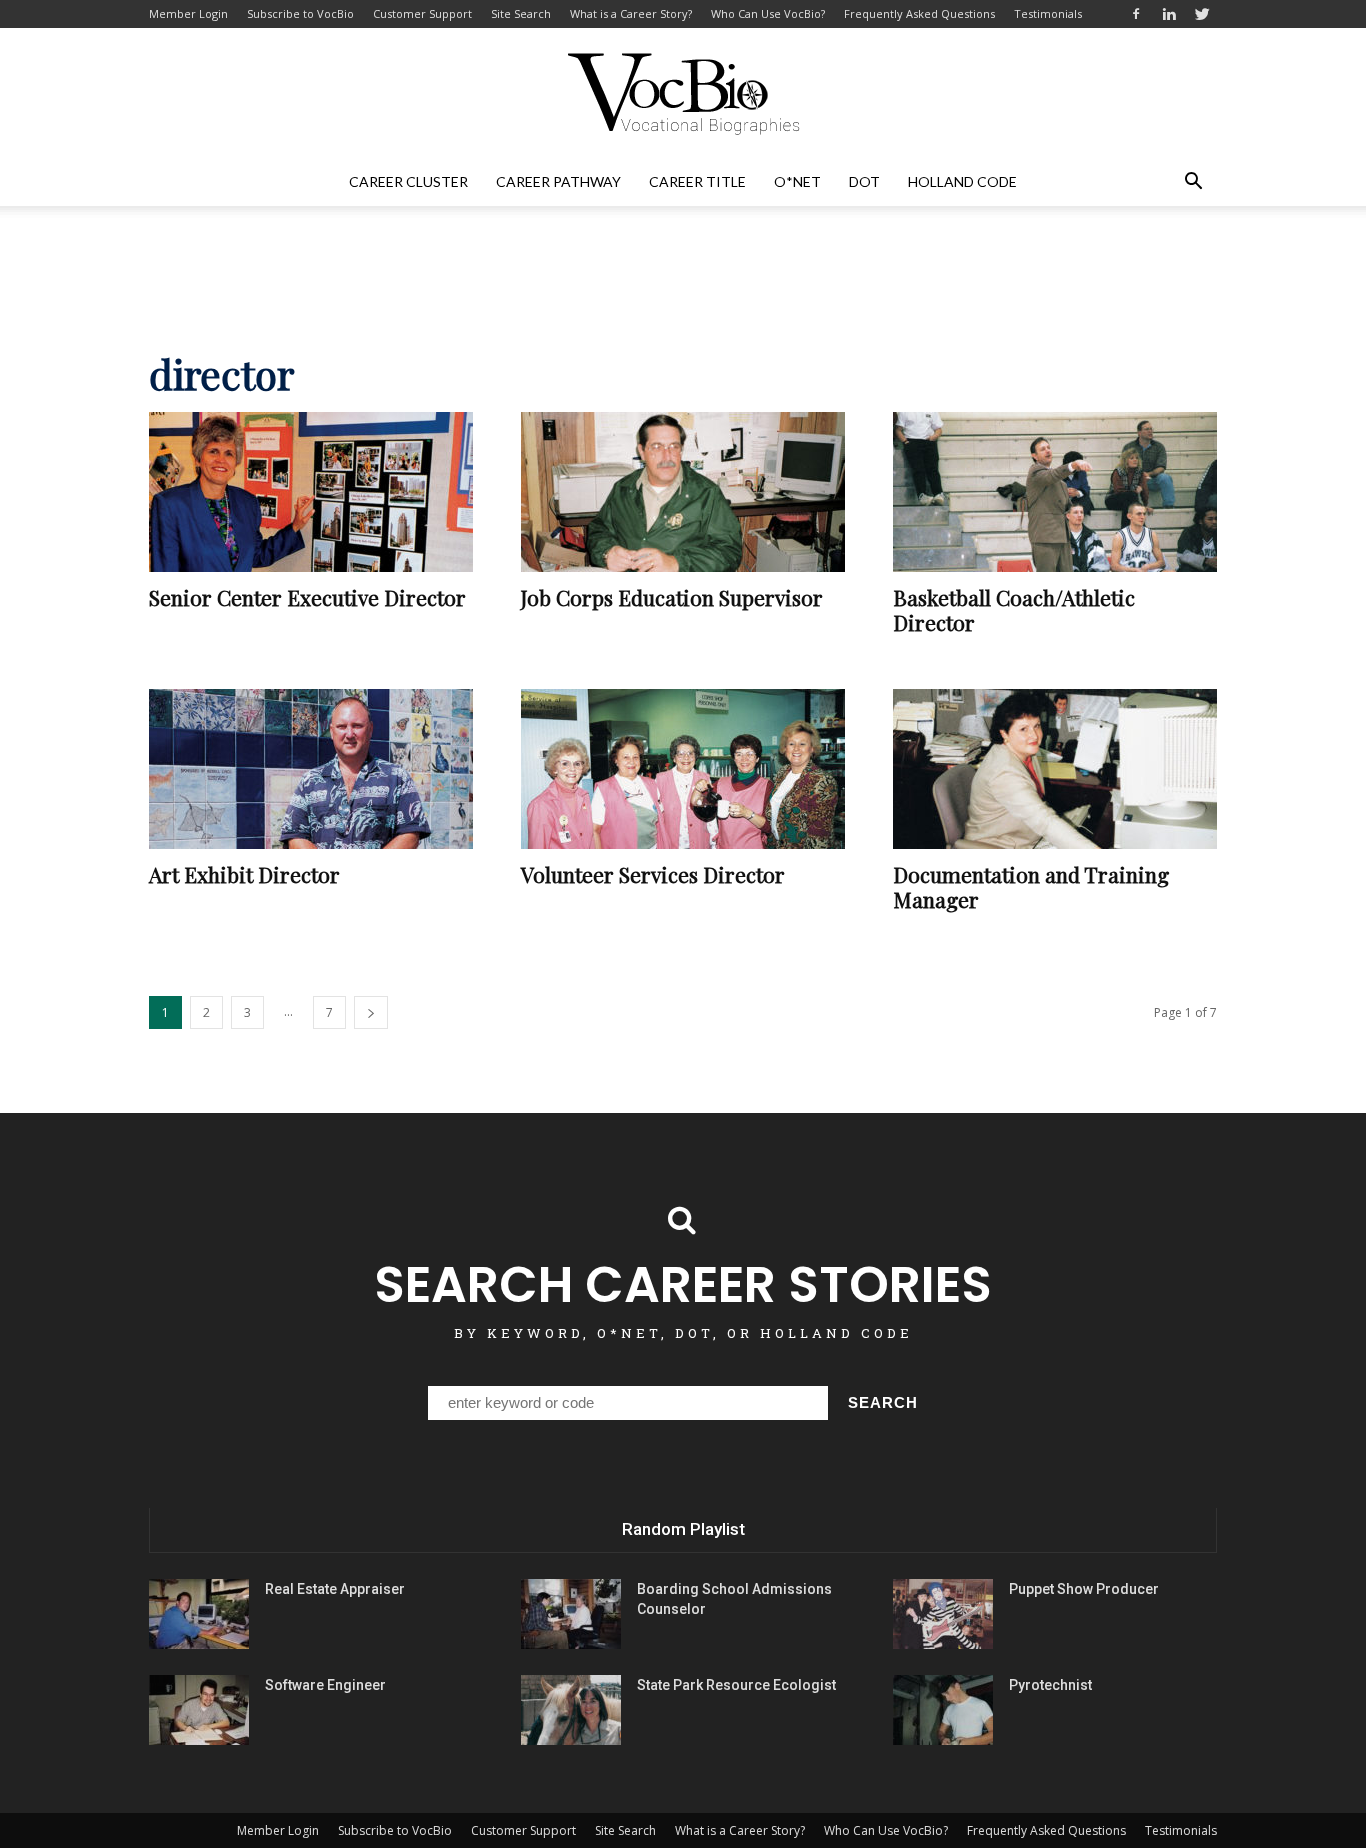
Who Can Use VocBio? (768, 13)
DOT (864, 181)
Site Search (521, 13)
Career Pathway (558, 181)
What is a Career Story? (631, 13)
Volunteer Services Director (653, 874)
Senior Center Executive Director (307, 597)
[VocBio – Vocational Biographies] (683, 94)
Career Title (697, 181)
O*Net (797, 181)
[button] (1193, 182)
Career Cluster (408, 181)
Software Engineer (325, 1685)
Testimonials (1048, 13)
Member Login (188, 13)
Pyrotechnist (1050, 1685)
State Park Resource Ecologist (736, 1685)
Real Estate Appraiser (335, 1589)
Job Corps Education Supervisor (672, 597)
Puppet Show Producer (1084, 1589)
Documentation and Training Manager (1031, 886)
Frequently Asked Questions (919, 13)
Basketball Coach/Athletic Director (1014, 609)
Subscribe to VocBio (300, 13)
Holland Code (962, 181)
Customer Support (422, 13)
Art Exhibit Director (244, 874)
